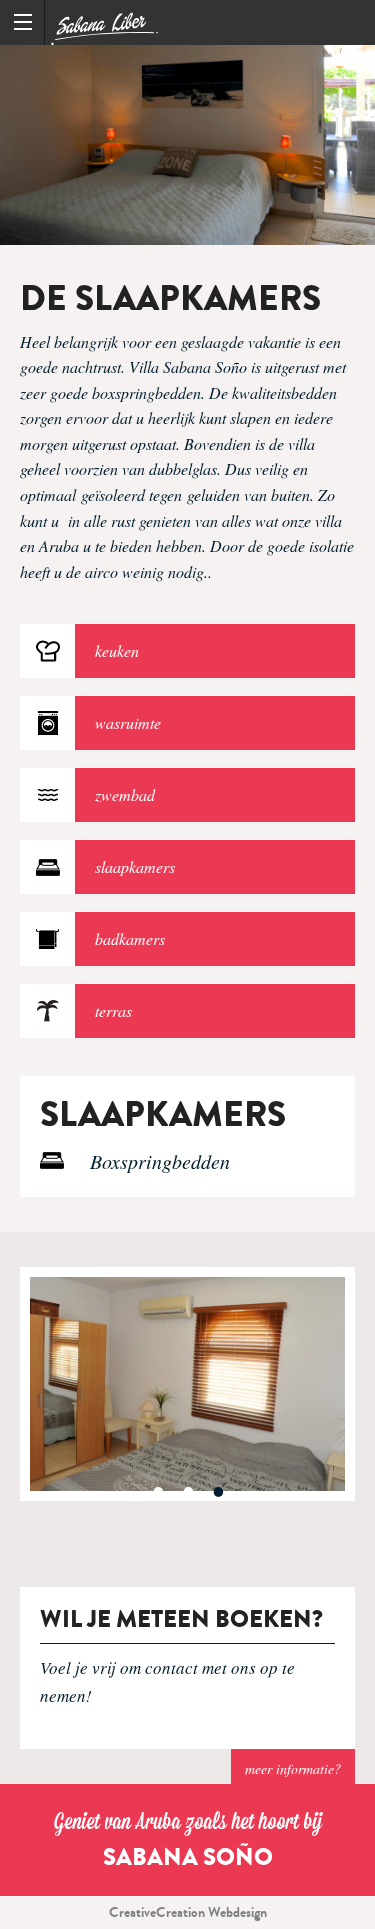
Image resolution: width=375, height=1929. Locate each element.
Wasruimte (128, 722)
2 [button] (188, 1492)
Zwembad (125, 794)
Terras (113, 1010)
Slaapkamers (135, 866)
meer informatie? (293, 1768)
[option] (187, 145)
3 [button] (218, 1492)
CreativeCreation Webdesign (188, 1912)
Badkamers (130, 938)
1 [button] (158, 1492)
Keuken (117, 650)
